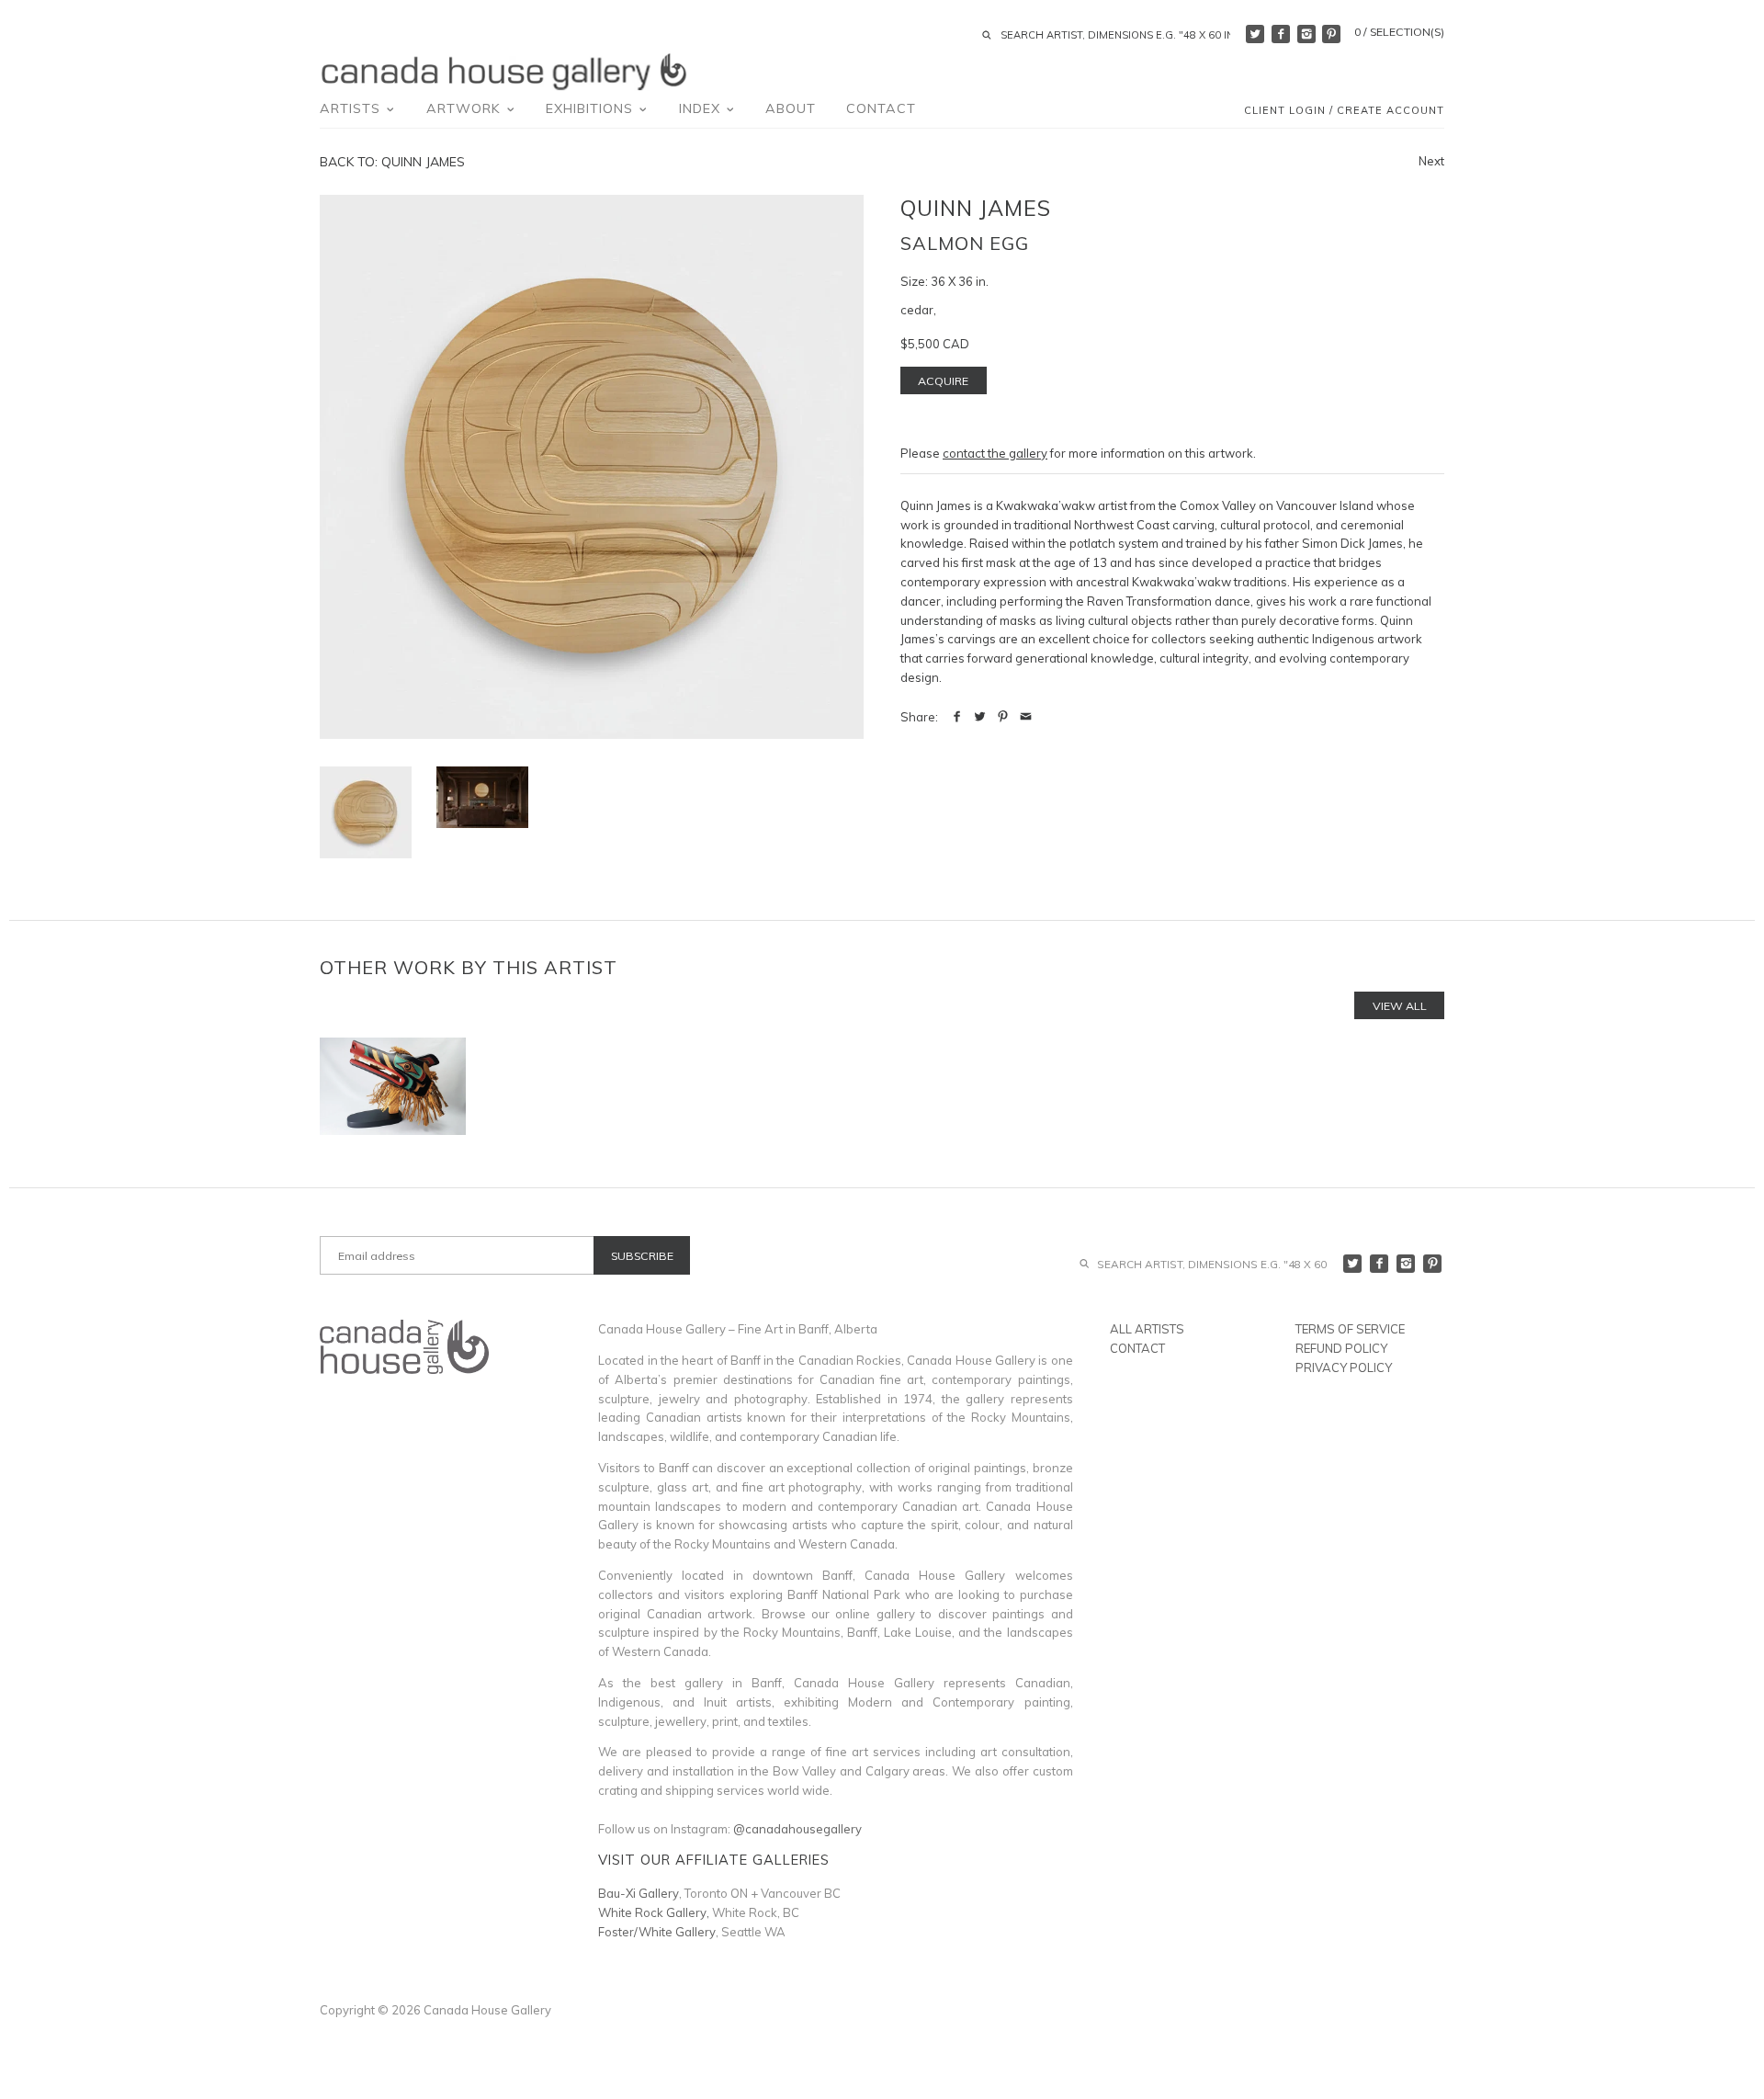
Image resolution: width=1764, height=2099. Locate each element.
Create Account (1391, 110)
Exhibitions (592, 108)
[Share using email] (1026, 717)
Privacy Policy (1344, 1367)
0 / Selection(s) (1399, 32)
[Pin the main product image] (1003, 717)
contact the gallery (995, 453)
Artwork (466, 108)
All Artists (1147, 1329)
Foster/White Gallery (657, 1932)
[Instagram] (1306, 34)
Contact (881, 108)
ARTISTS (352, 108)
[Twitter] (1255, 34)
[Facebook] (1281, 34)
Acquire (943, 381)
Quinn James (976, 208)
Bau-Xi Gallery (639, 1893)
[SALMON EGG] (482, 797)
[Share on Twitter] (980, 717)
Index (702, 108)
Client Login (1285, 110)
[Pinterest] (1331, 34)
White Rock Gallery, (654, 1912)
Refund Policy (1341, 1348)
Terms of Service (1350, 1329)
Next (1431, 161)
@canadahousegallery (797, 1829)
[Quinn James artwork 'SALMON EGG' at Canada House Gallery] (592, 467)
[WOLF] (393, 1086)
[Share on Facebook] (957, 717)
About (791, 108)
